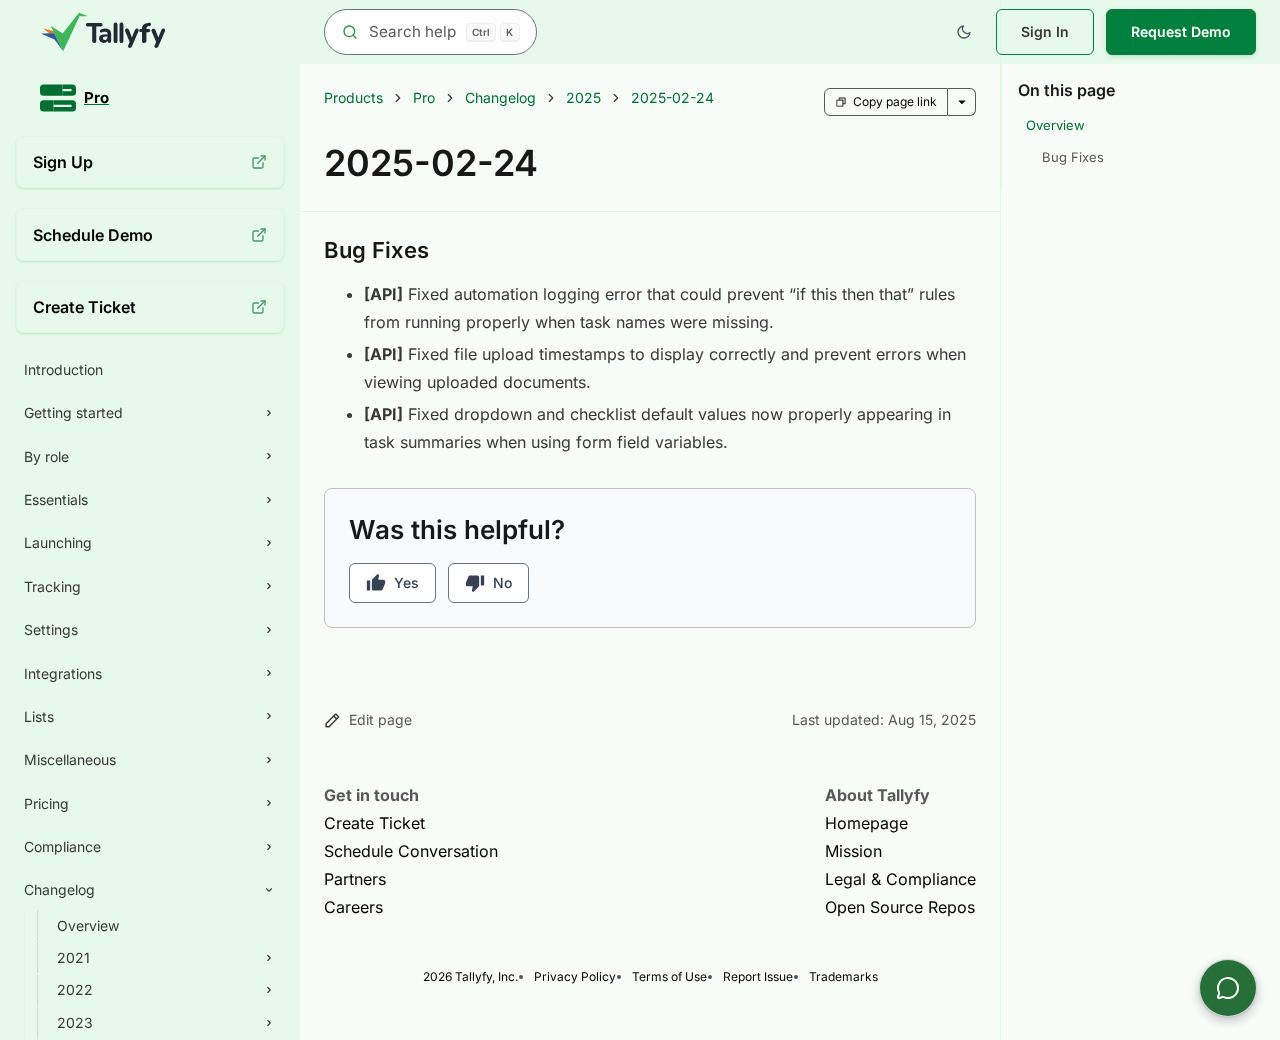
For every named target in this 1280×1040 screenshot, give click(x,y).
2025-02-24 (672, 97)
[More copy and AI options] (962, 102)
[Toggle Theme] (964, 32)
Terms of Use (669, 976)
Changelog (500, 97)
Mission (853, 851)
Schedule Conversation (411, 851)
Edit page (380, 719)
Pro (424, 97)
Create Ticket (374, 823)
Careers (353, 907)
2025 (583, 97)
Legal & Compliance (900, 879)
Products (353, 97)
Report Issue (758, 976)
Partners (355, 879)
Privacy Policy (575, 976)
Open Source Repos (900, 907)
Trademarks (843, 976)
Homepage (866, 823)
